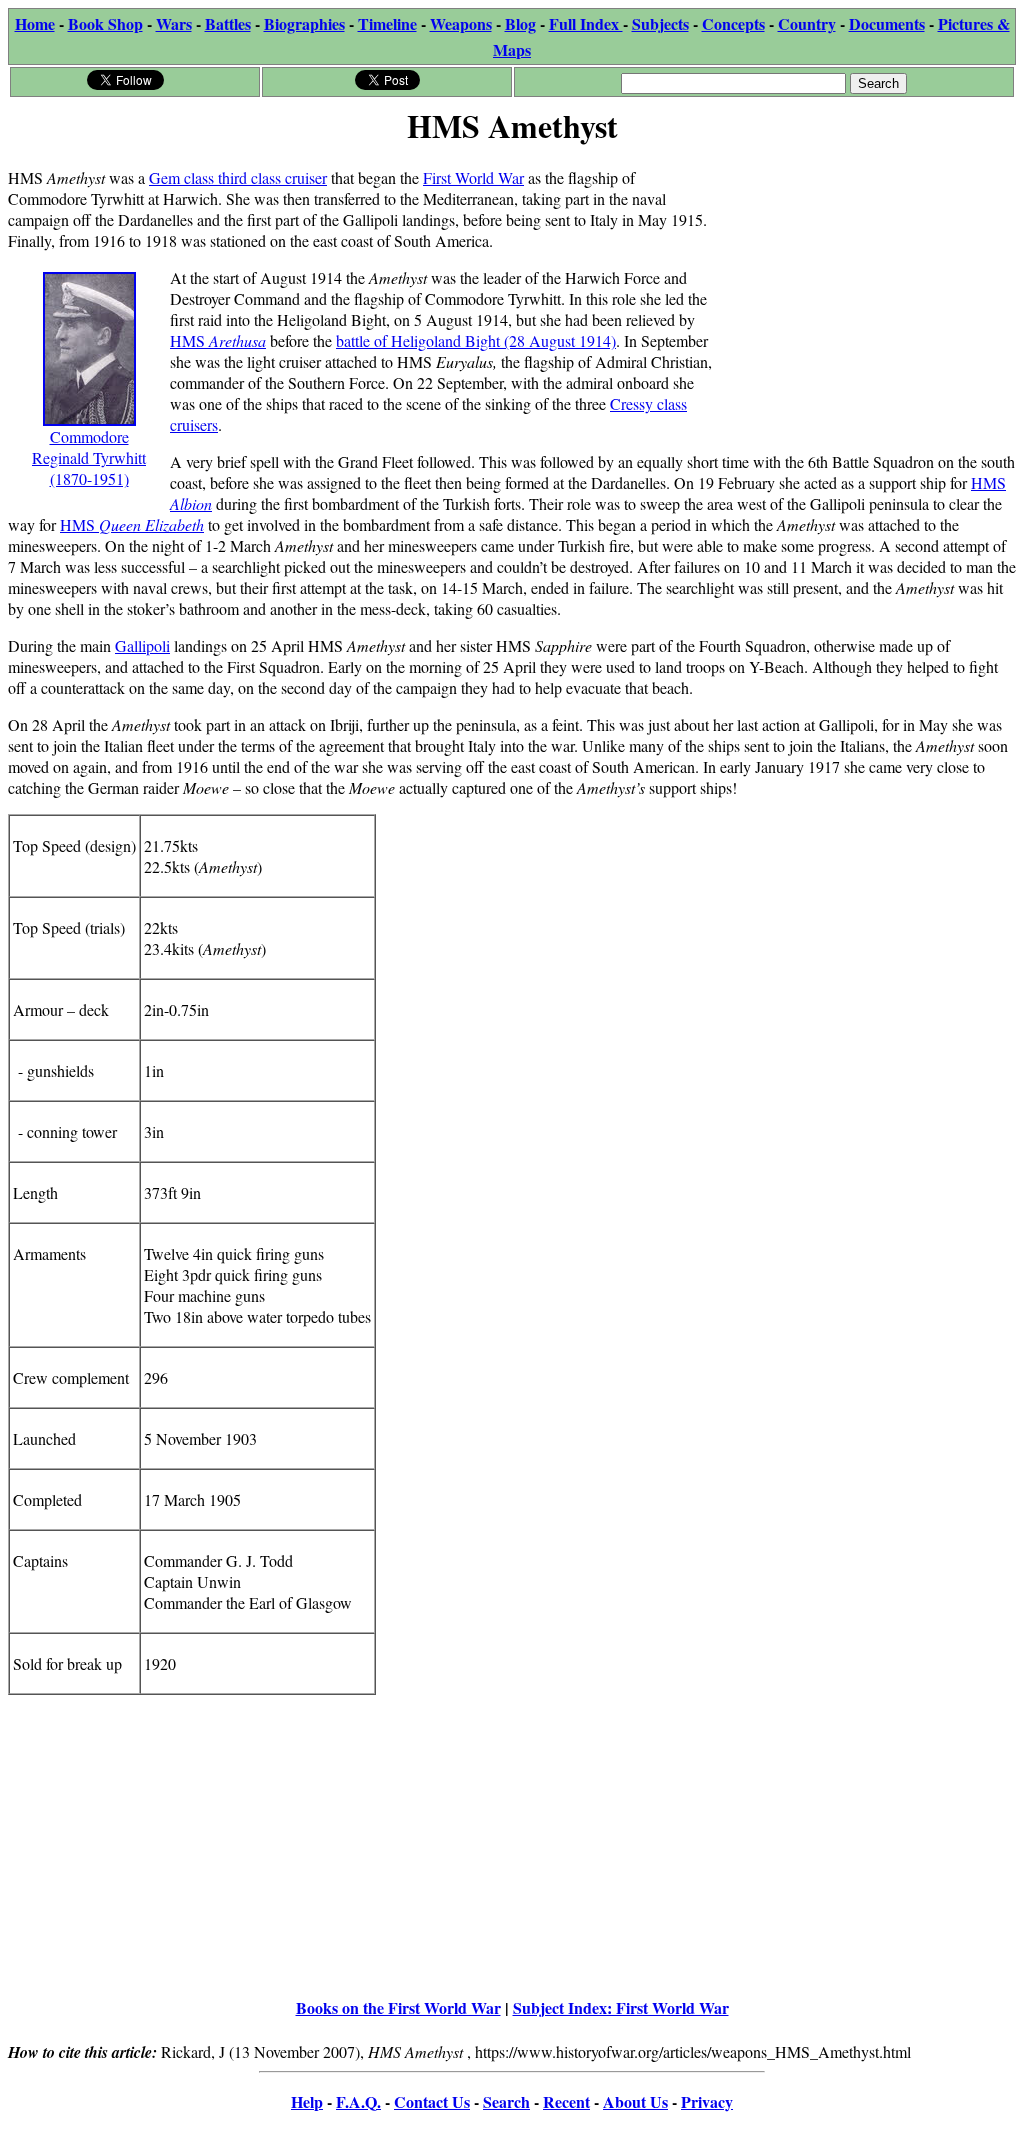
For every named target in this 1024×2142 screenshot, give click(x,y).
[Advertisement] (865, 277)
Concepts (733, 23)
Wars (174, 23)
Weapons (461, 23)
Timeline (387, 23)
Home (35, 23)
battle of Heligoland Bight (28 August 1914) (476, 340)
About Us (635, 2101)
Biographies (304, 23)
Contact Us (432, 2101)
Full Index (586, 23)
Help (307, 2101)
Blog (520, 23)
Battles (228, 23)
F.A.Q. (358, 2101)
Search (506, 2101)
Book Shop (105, 23)
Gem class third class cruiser (238, 177)
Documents (887, 23)
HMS (218, 340)
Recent (566, 2101)
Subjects (660, 23)
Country (807, 23)
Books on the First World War (398, 2007)
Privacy (707, 2101)
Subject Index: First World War (621, 2007)
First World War (473, 177)
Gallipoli (142, 645)
